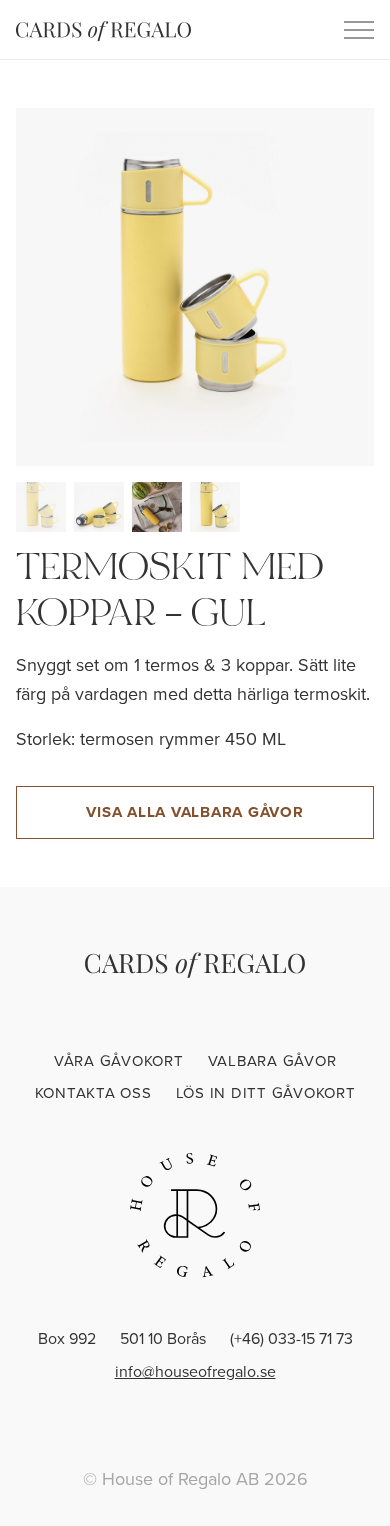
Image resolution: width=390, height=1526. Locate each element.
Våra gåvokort (119, 1060)
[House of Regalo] (195, 1215)
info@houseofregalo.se (195, 1371)
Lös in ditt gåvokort (266, 1092)
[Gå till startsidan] (103, 30)
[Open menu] (359, 30)
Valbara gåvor (272, 1060)
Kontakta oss (93, 1092)
